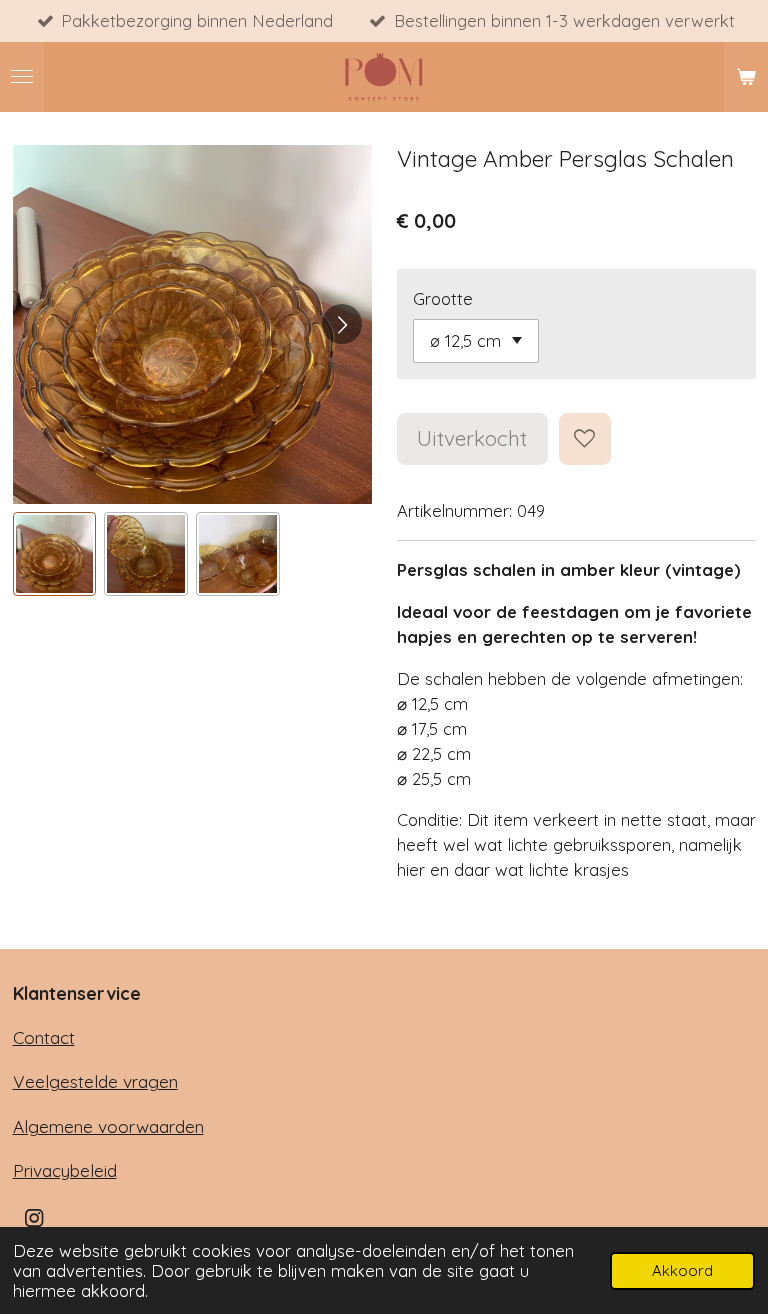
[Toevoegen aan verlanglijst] (585, 439)
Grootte (443, 298)
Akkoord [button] (682, 1270)
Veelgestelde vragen (95, 1081)
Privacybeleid (65, 1170)
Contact (44, 1037)
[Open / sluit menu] (22, 77)
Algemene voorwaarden (108, 1126)
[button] (55, 554)
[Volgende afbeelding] (342, 324)
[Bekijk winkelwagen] (746, 77)
